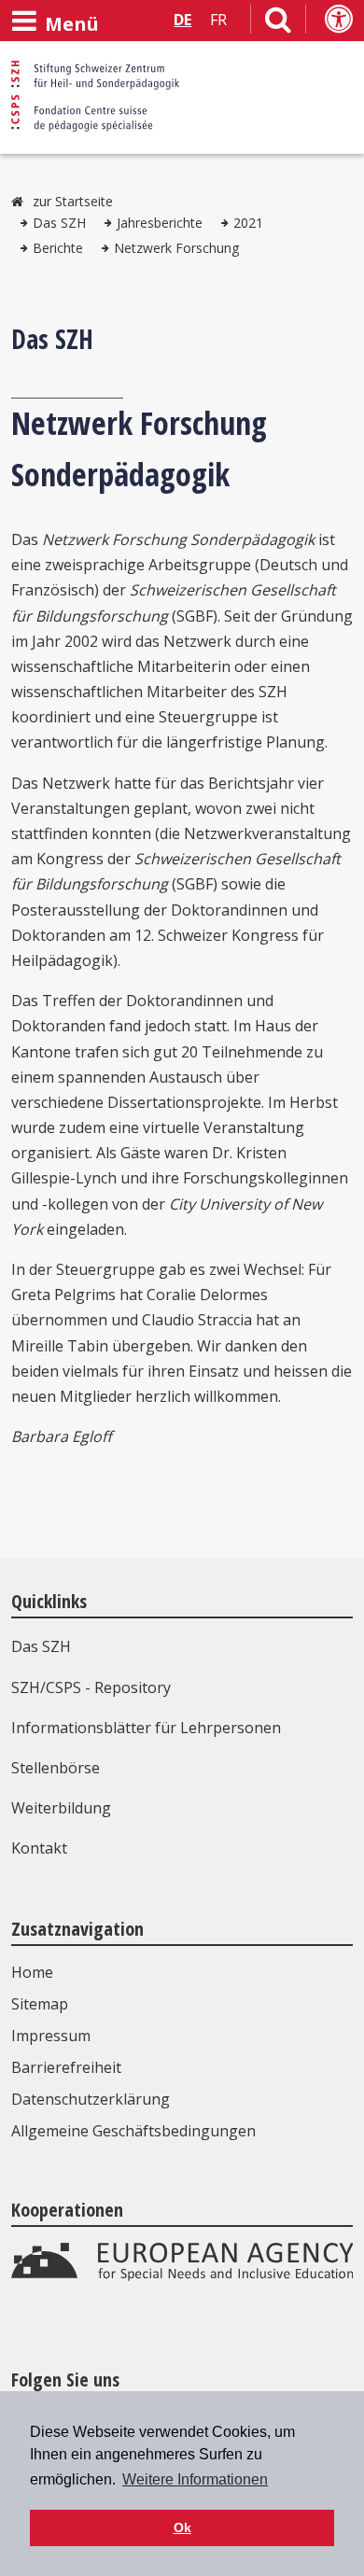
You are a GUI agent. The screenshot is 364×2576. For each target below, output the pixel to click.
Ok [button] (182, 2527)
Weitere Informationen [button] (195, 2479)
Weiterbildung (61, 1808)
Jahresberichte (160, 223)
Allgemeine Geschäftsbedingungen (133, 2131)
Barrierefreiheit (66, 2067)
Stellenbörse (56, 1768)
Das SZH (59, 223)
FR (218, 20)
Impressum (51, 2036)
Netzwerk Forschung (176, 248)
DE (182, 20)
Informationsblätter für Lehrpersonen (146, 1728)
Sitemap (40, 2004)
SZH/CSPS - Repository (91, 1687)
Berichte (58, 248)
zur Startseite (73, 201)
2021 (248, 223)
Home (32, 1972)
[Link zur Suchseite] (278, 23)
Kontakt (39, 1848)
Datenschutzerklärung (91, 2099)
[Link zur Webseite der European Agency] (182, 2276)
